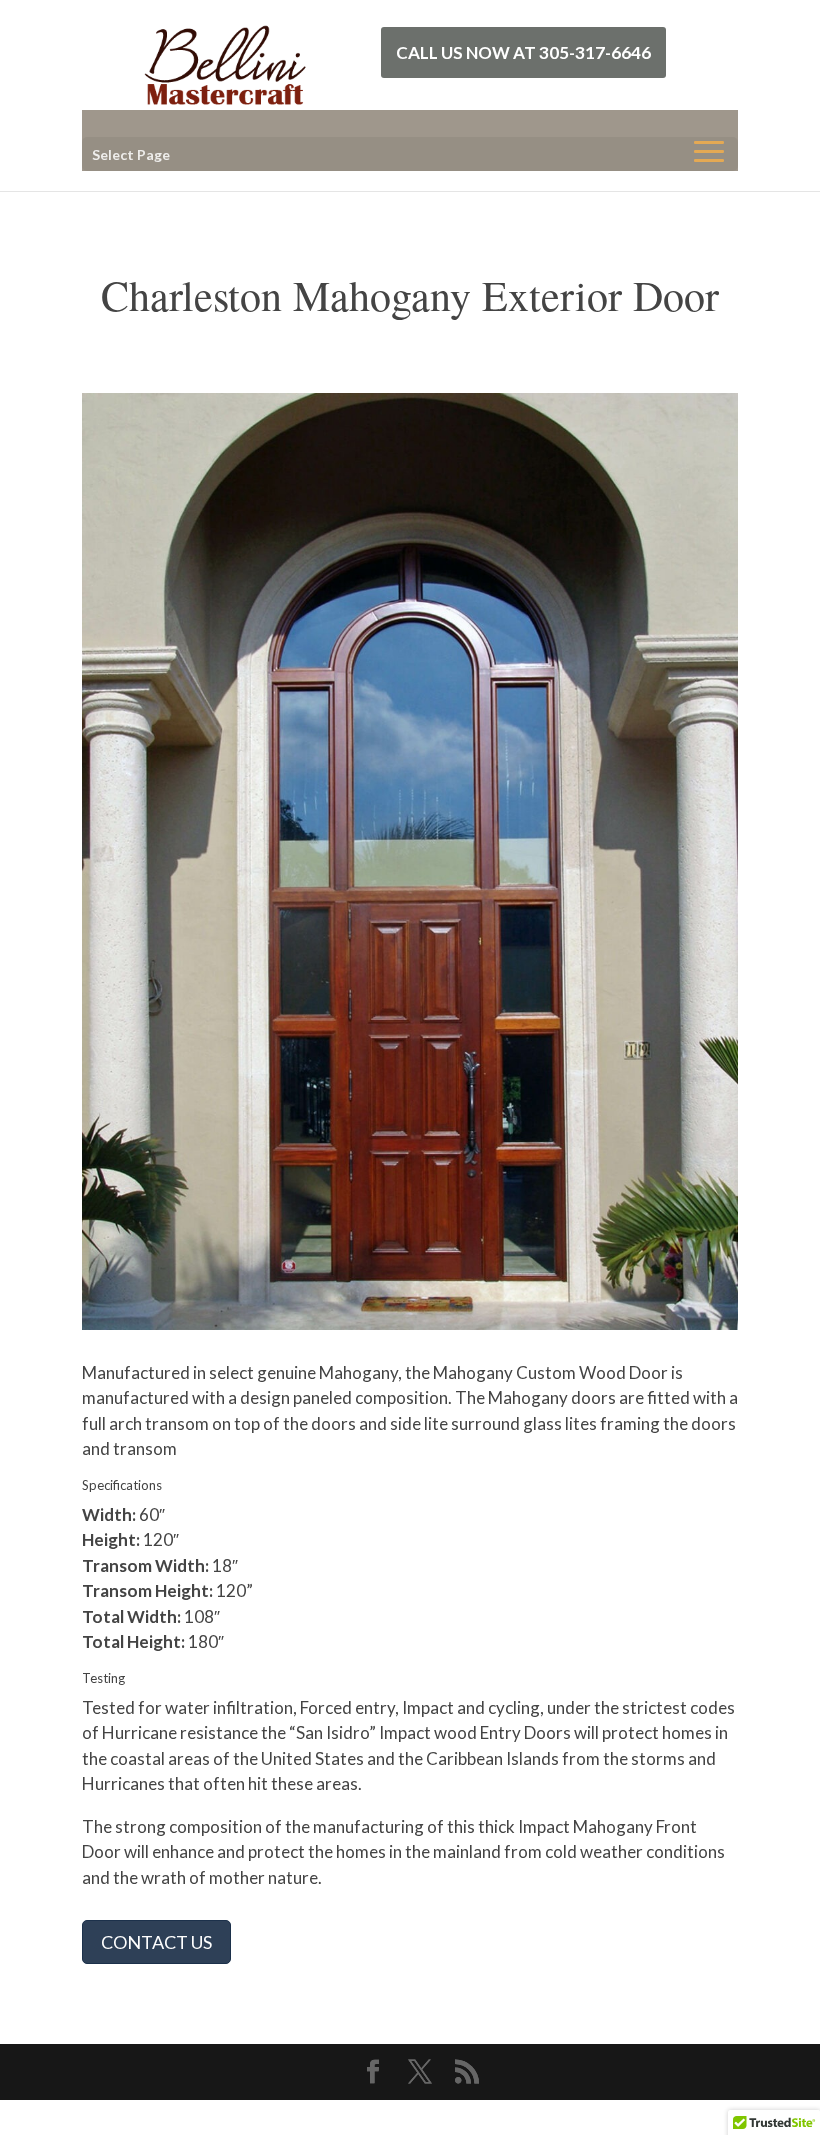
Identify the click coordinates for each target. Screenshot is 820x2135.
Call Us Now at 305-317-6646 (523, 52)
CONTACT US (156, 1942)
